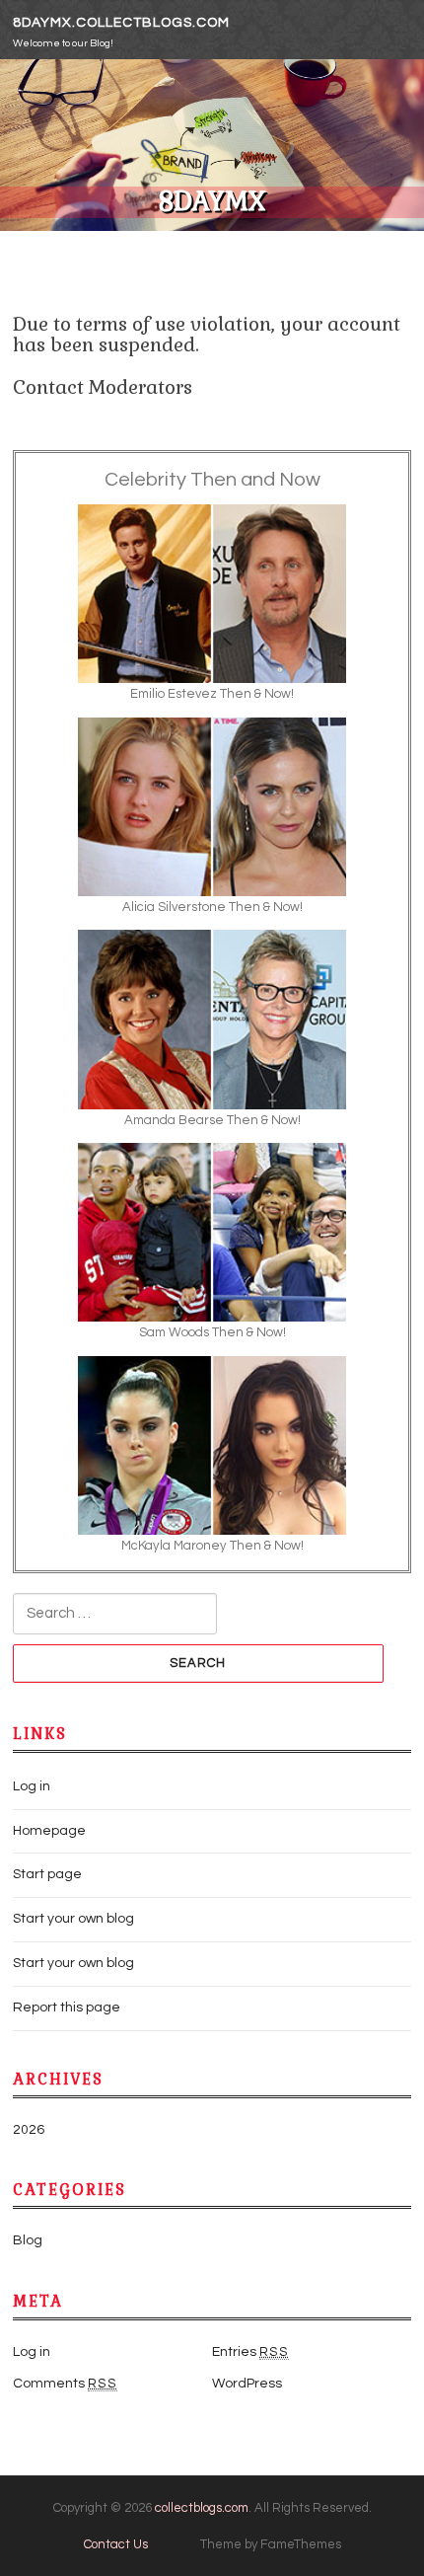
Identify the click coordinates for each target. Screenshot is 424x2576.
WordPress (247, 2384)
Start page (47, 1874)
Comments (65, 2384)
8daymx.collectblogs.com (121, 23)
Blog (28, 2240)
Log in (32, 1786)
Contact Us (116, 2544)
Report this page (67, 2008)
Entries (250, 2352)
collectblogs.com (202, 2508)
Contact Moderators (103, 387)
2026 (29, 2130)
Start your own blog (73, 1919)
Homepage (49, 1831)
